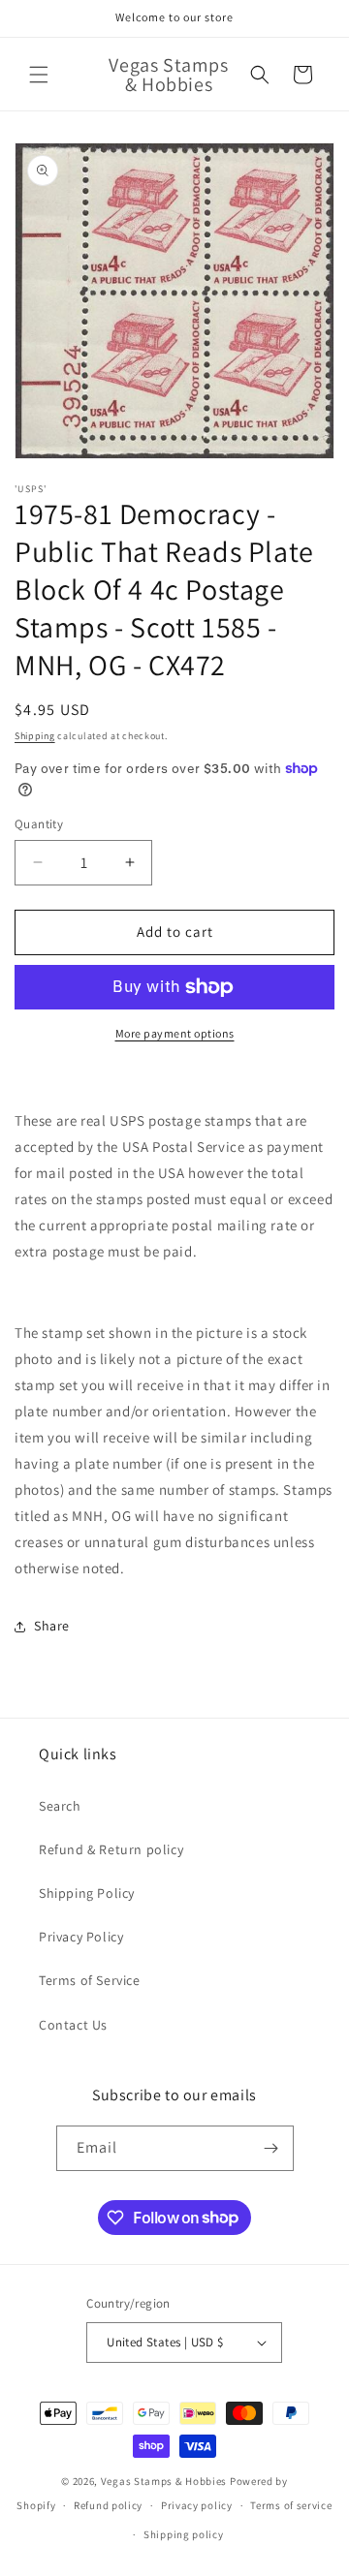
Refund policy (108, 2505)
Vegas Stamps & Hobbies (164, 2481)
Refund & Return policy (111, 1849)
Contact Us (73, 2025)
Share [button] (52, 1626)
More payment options (175, 1033)
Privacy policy (197, 2505)
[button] (39, 75)
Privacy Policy (81, 1937)
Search (60, 1806)
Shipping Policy (87, 1893)
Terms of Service (90, 1980)
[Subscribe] (271, 2148)
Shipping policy (184, 2534)
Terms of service (291, 2505)
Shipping (35, 736)
